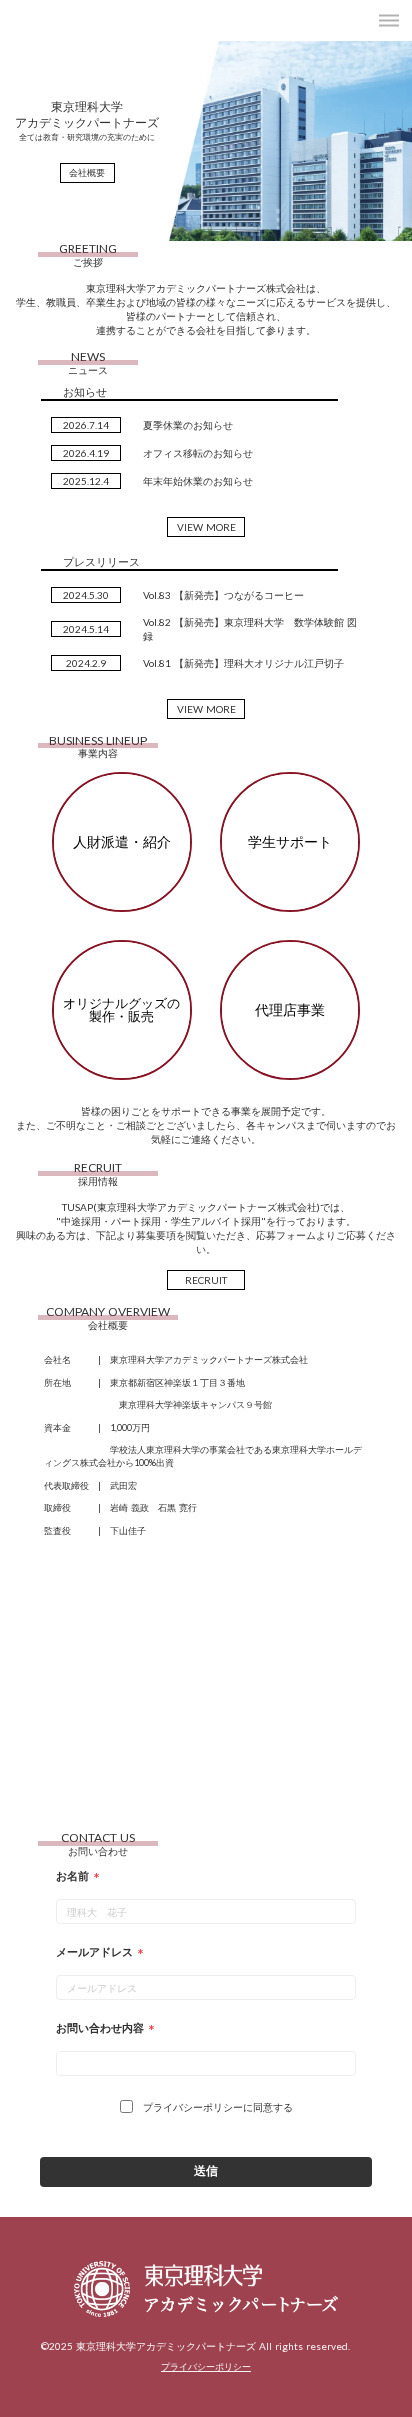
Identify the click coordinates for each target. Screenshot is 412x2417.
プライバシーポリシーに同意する (218, 2107)
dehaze (389, 21)
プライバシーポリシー (206, 2366)
